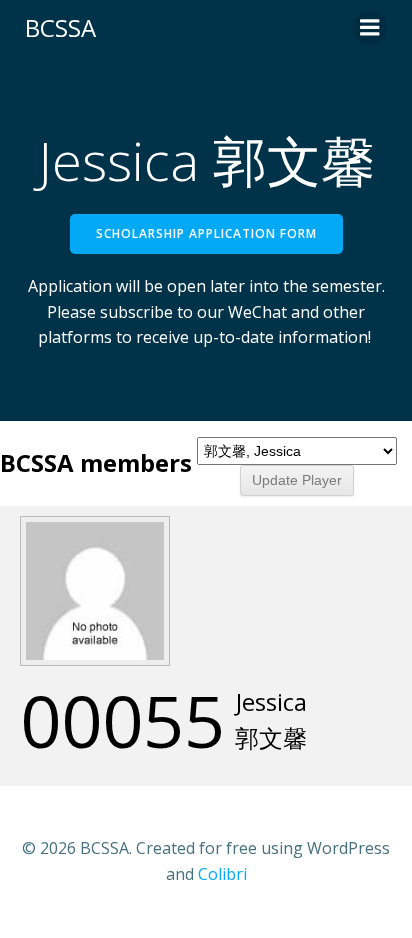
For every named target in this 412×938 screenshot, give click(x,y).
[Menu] (370, 28)
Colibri (222, 874)
